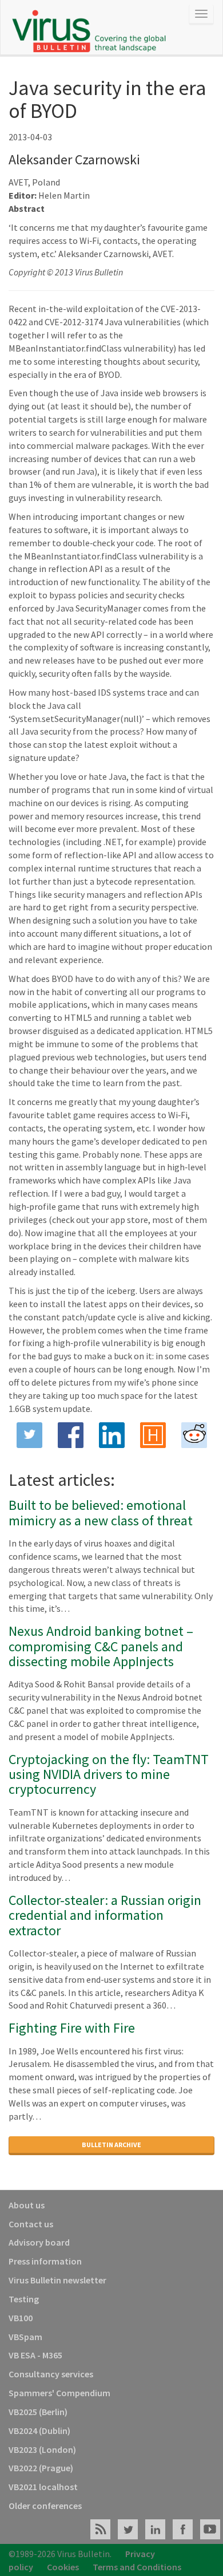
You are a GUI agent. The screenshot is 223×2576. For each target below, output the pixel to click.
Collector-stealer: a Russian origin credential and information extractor (105, 1915)
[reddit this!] (194, 1435)
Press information (45, 2261)
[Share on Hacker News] (153, 1435)
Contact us (31, 2224)
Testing (24, 2299)
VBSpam (25, 2337)
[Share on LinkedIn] (111, 1435)
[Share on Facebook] (70, 1435)
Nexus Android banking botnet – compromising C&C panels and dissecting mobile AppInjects (101, 1646)
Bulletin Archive (111, 2145)
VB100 (21, 2318)
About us (27, 2205)
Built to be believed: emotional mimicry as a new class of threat (101, 1512)
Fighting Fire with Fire (72, 2028)
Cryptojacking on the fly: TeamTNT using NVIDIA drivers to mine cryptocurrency (109, 1774)
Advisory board (39, 2242)
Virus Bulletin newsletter (57, 2280)
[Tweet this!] (29, 1435)
